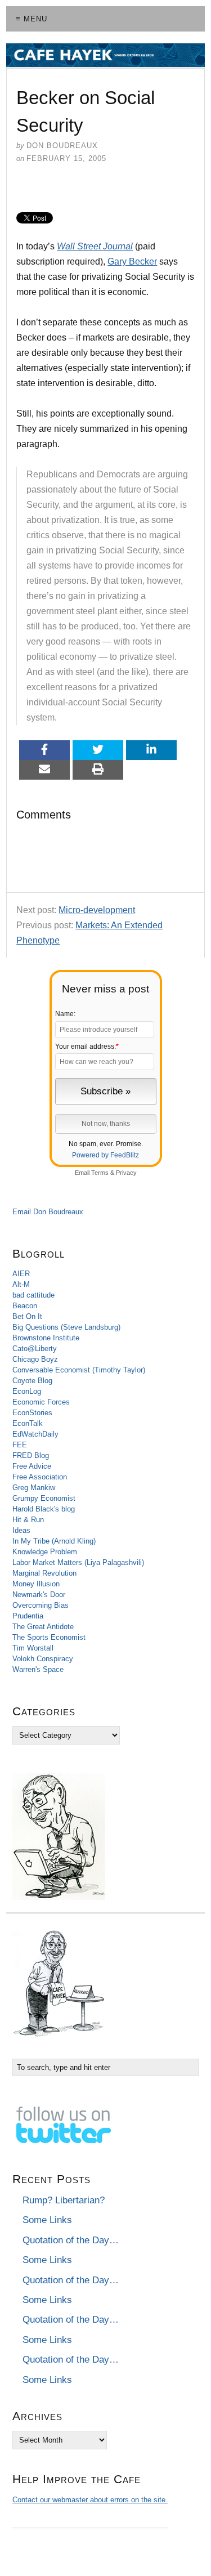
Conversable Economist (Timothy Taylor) (79, 1370)
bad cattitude (33, 1295)
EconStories (32, 1413)
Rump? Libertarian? (64, 2200)
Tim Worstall (33, 1648)
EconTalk (28, 1423)
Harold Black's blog (44, 1509)
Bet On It (27, 1316)
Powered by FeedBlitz (105, 1155)
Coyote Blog (32, 1381)
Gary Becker (132, 261)
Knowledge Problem (45, 1552)
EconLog (27, 1391)
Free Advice (32, 1466)
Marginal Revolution (44, 1573)
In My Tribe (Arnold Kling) (54, 1541)
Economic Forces (41, 1402)
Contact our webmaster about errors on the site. (90, 2500)
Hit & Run (28, 1520)
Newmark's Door (39, 1595)
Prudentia (28, 1616)
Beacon (25, 1306)
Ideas (21, 1530)
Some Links (47, 2220)
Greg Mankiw (34, 1488)
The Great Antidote (43, 1627)
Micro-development (97, 910)
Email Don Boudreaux (48, 1212)
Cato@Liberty (35, 1349)
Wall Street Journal (95, 246)
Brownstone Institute (46, 1338)
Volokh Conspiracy (43, 1659)
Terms (100, 1173)
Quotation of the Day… (71, 2240)
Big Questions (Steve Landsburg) (66, 1327)
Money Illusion (36, 1584)
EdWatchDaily (35, 1434)
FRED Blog (31, 1455)
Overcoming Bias (41, 1605)
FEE (20, 1445)
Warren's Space (38, 1669)
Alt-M (21, 1284)
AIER (21, 1274)
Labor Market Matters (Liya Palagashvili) (78, 1562)
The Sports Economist (49, 1637)
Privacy (126, 1173)
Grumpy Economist (44, 1498)
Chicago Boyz (35, 1359)
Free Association (40, 1477)
